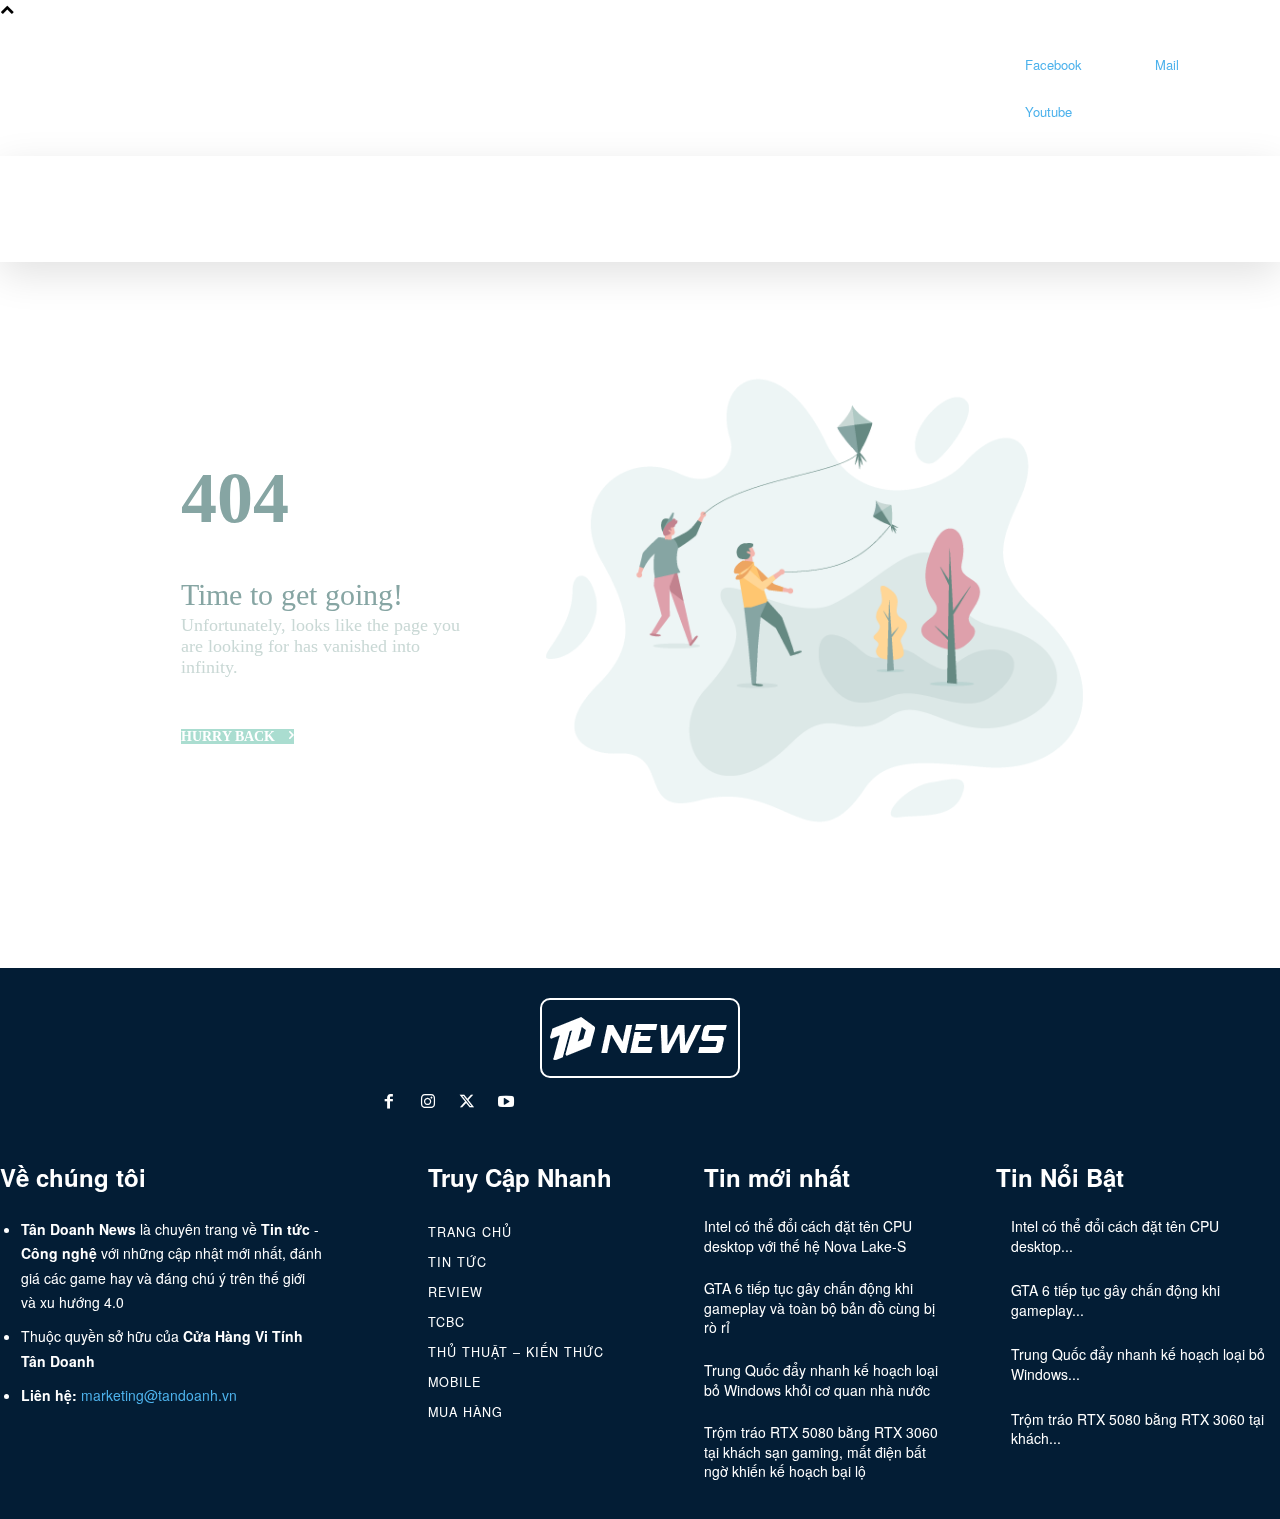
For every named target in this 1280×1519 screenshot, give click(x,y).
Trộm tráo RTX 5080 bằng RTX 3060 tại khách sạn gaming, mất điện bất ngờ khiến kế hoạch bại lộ (821, 1451)
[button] (223, 178)
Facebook (1053, 64)
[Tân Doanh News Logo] (728, 89)
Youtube (1048, 111)
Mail (1167, 64)
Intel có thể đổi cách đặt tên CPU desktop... (1115, 1236)
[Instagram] (428, 1103)
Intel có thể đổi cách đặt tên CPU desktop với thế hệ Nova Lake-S (808, 1236)
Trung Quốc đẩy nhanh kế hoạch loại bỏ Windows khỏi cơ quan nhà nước (821, 1380)
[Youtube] (997, 113)
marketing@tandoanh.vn (159, 1395)
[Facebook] (997, 65)
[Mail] (1126, 65)
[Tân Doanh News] (640, 1038)
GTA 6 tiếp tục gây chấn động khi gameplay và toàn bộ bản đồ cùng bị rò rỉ (819, 1307)
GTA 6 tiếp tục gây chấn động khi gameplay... (1115, 1300)
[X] (467, 1103)
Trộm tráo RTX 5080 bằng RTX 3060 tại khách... (1137, 1429)
